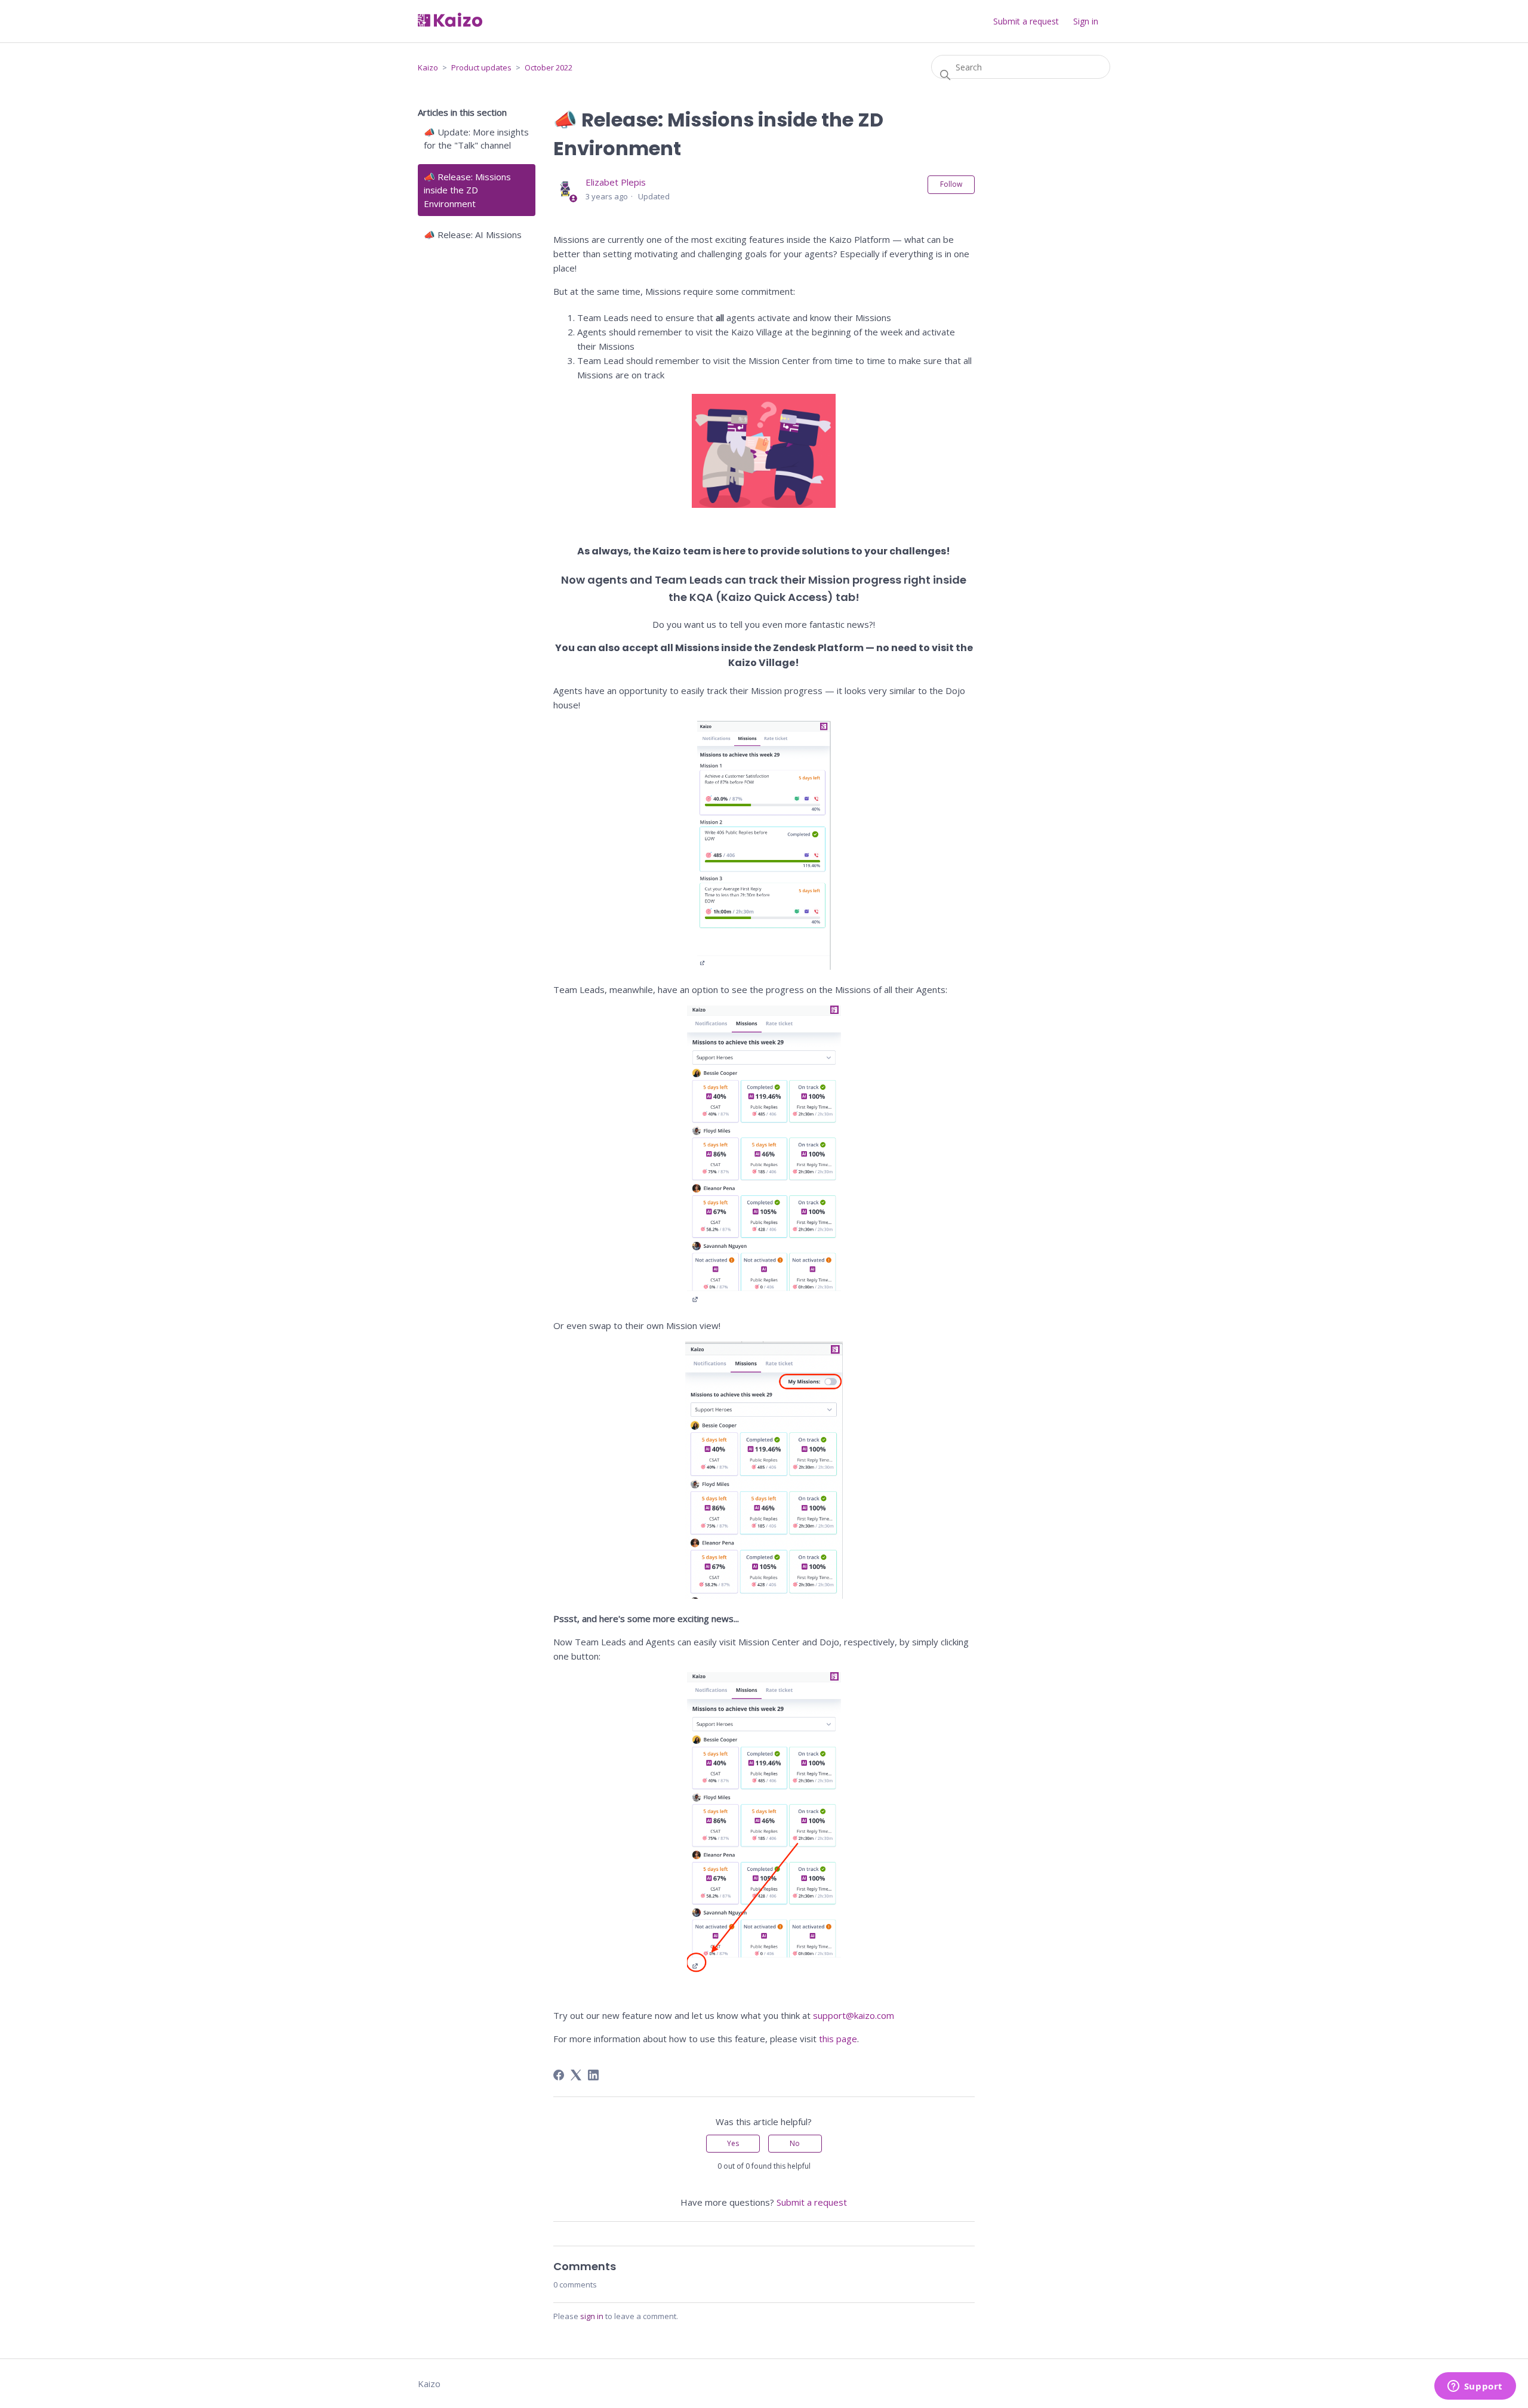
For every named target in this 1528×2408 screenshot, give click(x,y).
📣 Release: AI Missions (473, 235)
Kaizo (428, 67)
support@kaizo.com (854, 2015)
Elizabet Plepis (616, 182)
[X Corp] (576, 2075)
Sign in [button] (1086, 21)
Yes (733, 2143)
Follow (951, 184)
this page (838, 2039)
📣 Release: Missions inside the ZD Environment (467, 190)
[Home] (450, 23)
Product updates (481, 67)
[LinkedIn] (593, 2075)
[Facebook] (559, 2075)
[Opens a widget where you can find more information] (1475, 2387)
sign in (592, 2316)
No (795, 2143)
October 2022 (549, 67)
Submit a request (1026, 21)
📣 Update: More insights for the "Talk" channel (476, 139)
